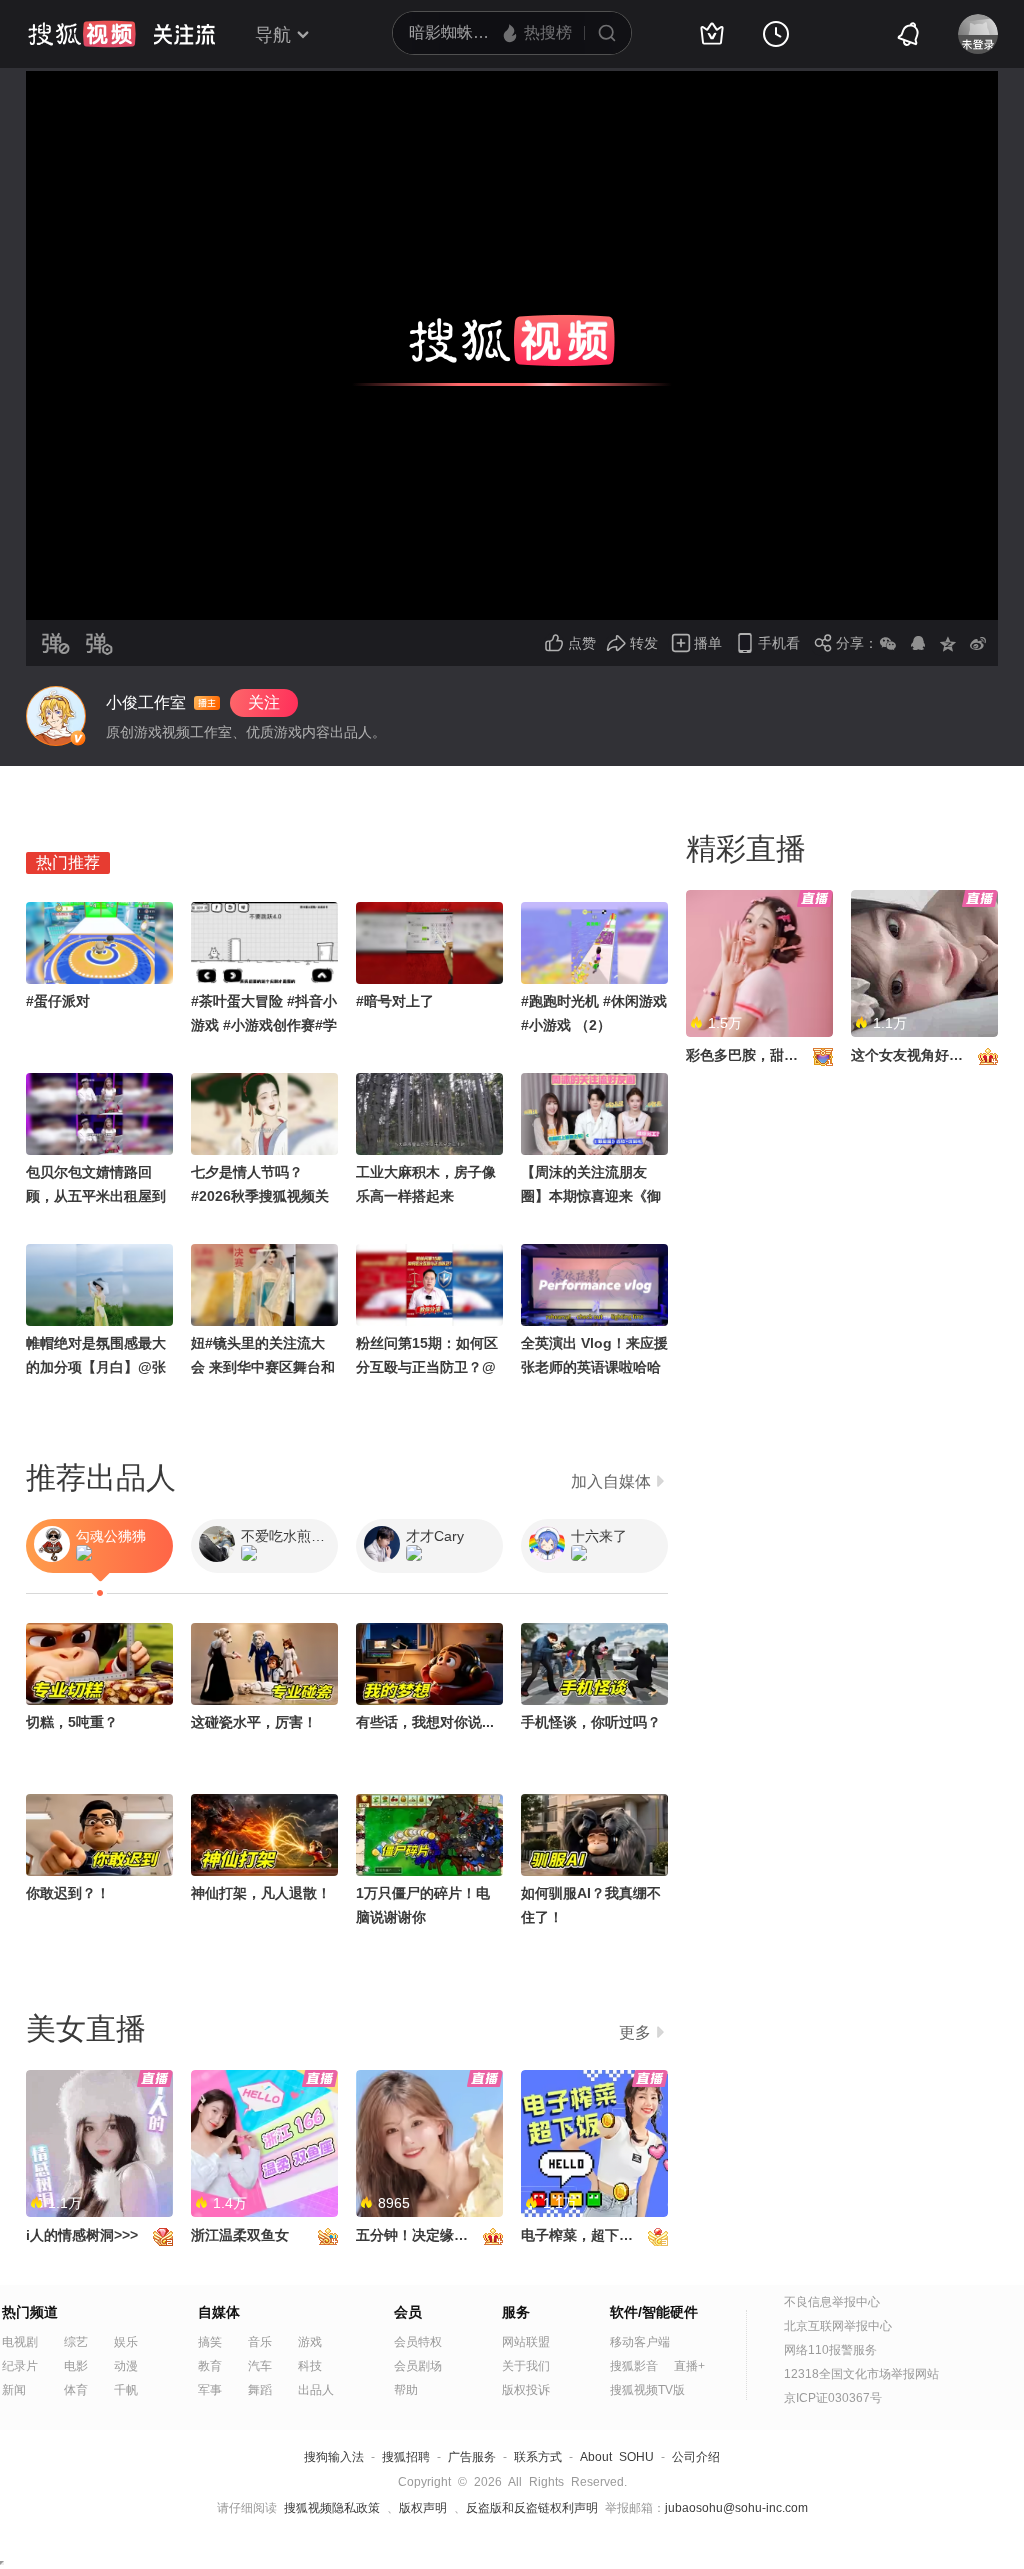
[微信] (888, 643)
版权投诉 (526, 2390)
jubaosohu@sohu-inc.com (736, 2508)
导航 (273, 35)
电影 (76, 2366)
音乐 (260, 2342)
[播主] (56, 716)
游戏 (310, 2342)
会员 (408, 2312)
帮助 (406, 2390)
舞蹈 (260, 2390)
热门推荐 (68, 862)
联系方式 (538, 2457)
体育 (76, 2390)
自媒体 (219, 2312)
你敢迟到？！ (68, 1893)
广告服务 (472, 2457)
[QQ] (918, 643)
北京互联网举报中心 (838, 2326)
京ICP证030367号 (833, 2398)
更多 (635, 2032)
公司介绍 (696, 2457)
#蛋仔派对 (58, 1001)
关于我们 (526, 2366)
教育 (210, 2366)
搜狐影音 (634, 2366)
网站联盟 (526, 2342)
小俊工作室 (146, 702)
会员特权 (418, 2342)
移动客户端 (640, 2342)
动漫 (126, 2366)
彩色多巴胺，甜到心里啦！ (770, 1055)
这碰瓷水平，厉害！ (254, 1722)
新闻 (14, 2390)
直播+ (689, 2366)
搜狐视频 (82, 34)
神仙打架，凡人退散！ (261, 1893)
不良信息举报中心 (832, 2302)
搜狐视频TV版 (647, 2390)
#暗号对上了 (395, 1001)
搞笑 (210, 2342)
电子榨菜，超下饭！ (584, 2235)
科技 (310, 2366)
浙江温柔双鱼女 (240, 2235)
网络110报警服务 (830, 2350)
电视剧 (20, 2342)
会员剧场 (418, 2366)
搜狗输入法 (334, 2457)
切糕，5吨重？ (72, 1722)
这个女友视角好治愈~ (918, 1055)
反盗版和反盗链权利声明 (532, 2508)
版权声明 (423, 2508)
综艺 (76, 2342)
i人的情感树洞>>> (82, 2235)
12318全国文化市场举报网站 (861, 2374)
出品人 (316, 2390)
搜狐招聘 (406, 2457)
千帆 (126, 2390)
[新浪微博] (978, 643)
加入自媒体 (611, 1481)
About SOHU (617, 2457)
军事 (210, 2390)
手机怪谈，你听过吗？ (591, 1722)
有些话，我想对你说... (425, 1722)
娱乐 (126, 2342)
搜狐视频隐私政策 (332, 2508)
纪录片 (20, 2366)
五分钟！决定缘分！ (419, 2235)
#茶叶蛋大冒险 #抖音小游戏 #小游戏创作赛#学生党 (264, 1025)
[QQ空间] (948, 643)
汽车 (260, 2366)
